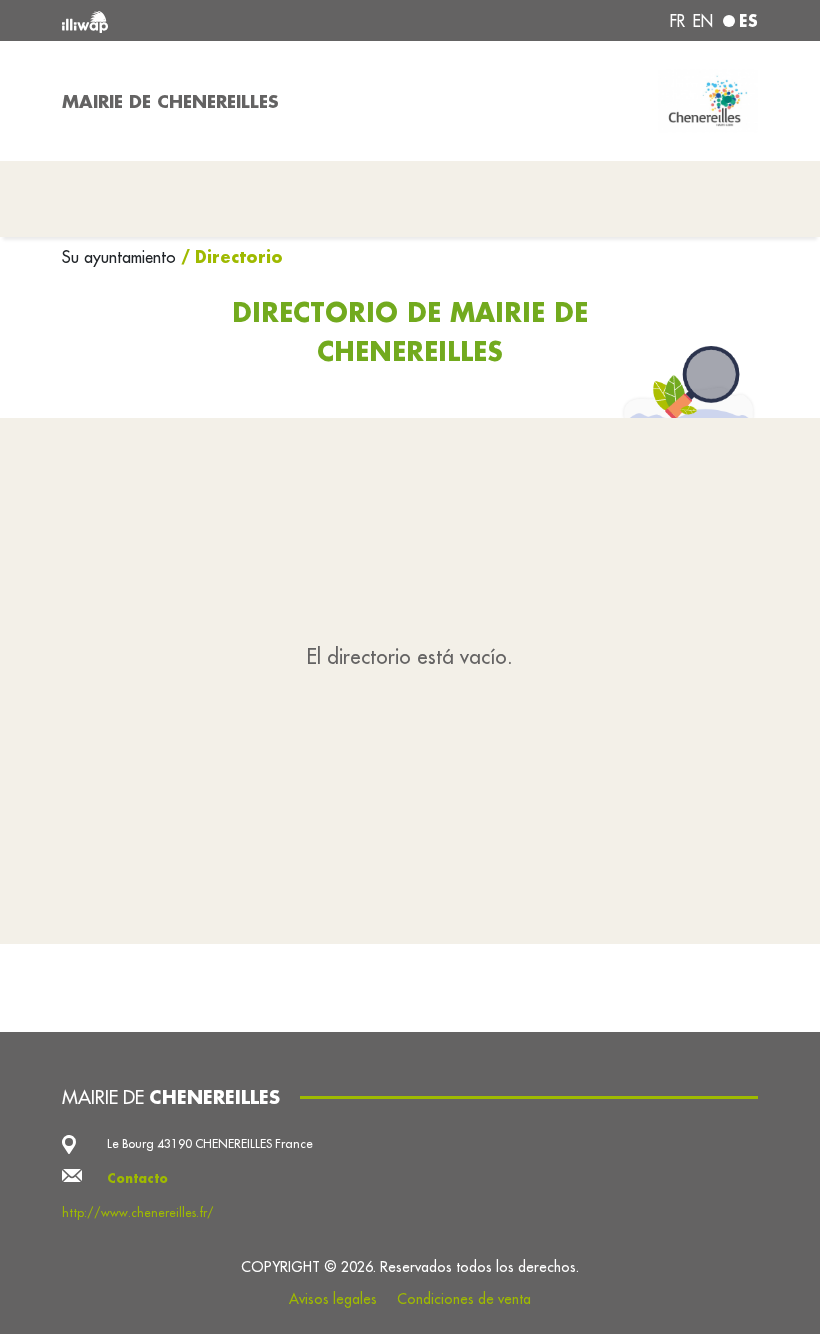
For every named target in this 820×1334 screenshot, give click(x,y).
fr (677, 21)
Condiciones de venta (464, 1299)
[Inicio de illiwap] (200, 20)
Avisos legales (333, 1299)
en (703, 21)
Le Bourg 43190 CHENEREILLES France (210, 1143)
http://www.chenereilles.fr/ (138, 1212)
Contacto (137, 1178)
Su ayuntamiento (121, 257)
